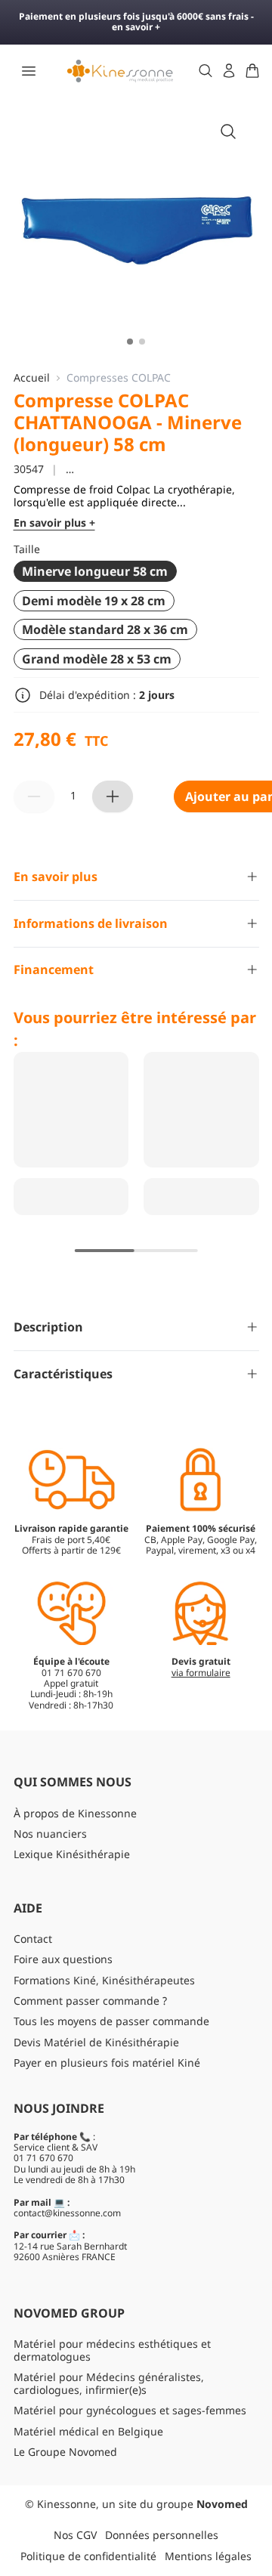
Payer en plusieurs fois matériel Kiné (107, 2063)
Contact (33, 1939)
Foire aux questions (63, 1959)
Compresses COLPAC (119, 378)
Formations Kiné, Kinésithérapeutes (104, 1980)
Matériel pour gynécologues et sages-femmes (130, 2410)
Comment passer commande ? (90, 2001)
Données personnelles (162, 2535)
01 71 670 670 (43, 2158)
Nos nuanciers (50, 1834)
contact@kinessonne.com (67, 2213)
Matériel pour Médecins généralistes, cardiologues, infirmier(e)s (109, 2383)
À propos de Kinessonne (75, 1813)
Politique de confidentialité (88, 2556)
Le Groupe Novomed (65, 2452)
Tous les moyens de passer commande (111, 2021)
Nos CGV (75, 2535)
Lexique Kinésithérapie (72, 1854)
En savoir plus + (54, 523)
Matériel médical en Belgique (88, 2431)
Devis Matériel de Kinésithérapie (96, 2042)
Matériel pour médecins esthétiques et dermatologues (112, 2350)
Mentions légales (208, 2556)
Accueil (32, 378)
